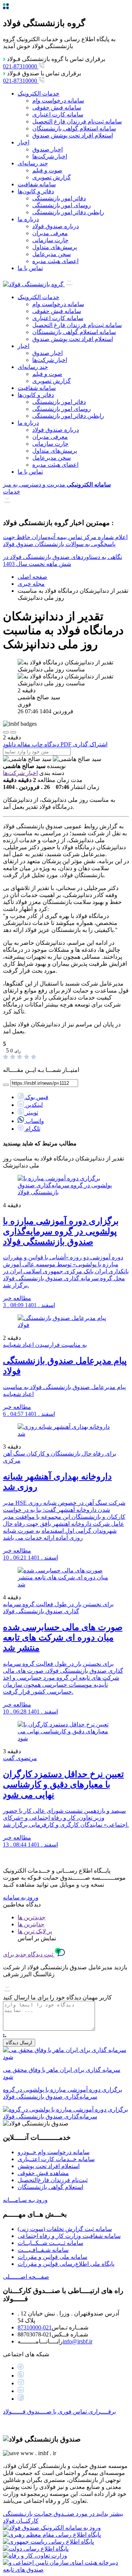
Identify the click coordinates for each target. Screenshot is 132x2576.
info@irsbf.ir (78, 2341)
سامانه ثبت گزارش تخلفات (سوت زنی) (65, 2229)
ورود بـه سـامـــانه (25, 2200)
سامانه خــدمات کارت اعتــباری (56, 2159)
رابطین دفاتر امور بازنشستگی (68, 212)
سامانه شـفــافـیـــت (43, 2250)
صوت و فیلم (47, 170)
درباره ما (28, 219)
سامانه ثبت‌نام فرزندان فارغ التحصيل (77, 121)
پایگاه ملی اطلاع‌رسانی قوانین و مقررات (66, 2264)
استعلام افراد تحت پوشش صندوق (73, 135)
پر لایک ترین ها (35, 1931)
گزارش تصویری (52, 177)
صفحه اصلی (32, 577)
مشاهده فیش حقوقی (43, 2173)
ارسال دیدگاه (19, 2043)
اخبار (23, 142)
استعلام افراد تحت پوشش (49, 2166)
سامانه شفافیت (37, 184)
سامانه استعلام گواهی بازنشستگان (74, 128)
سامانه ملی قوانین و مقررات (52, 2257)
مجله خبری (31, 584)
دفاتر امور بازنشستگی (59, 198)
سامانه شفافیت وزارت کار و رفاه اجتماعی (69, 2236)
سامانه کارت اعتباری (58, 114)
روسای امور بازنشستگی (62, 205)
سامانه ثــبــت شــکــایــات (50, 2243)
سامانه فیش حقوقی (57, 107)
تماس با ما (30, 268)
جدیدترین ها (32, 1917)
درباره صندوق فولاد (56, 226)
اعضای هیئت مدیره (55, 261)
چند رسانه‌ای (33, 163)
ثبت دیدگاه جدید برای (29, 1954)
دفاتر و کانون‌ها (36, 191)
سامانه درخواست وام (58, 101)
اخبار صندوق (47, 149)
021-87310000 (35, 2327)
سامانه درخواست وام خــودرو (54, 2152)
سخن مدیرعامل (52, 254)
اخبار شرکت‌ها (50, 156)
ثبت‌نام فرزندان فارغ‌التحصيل (53, 2180)
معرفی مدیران (50, 233)
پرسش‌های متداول (55, 247)
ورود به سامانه (21, 1897)
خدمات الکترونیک (38, 94)
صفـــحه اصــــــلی (26, 2277)
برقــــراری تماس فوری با (59, 2412)
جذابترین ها (31, 1924)
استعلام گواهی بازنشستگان (50, 2187)
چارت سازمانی (50, 240)
